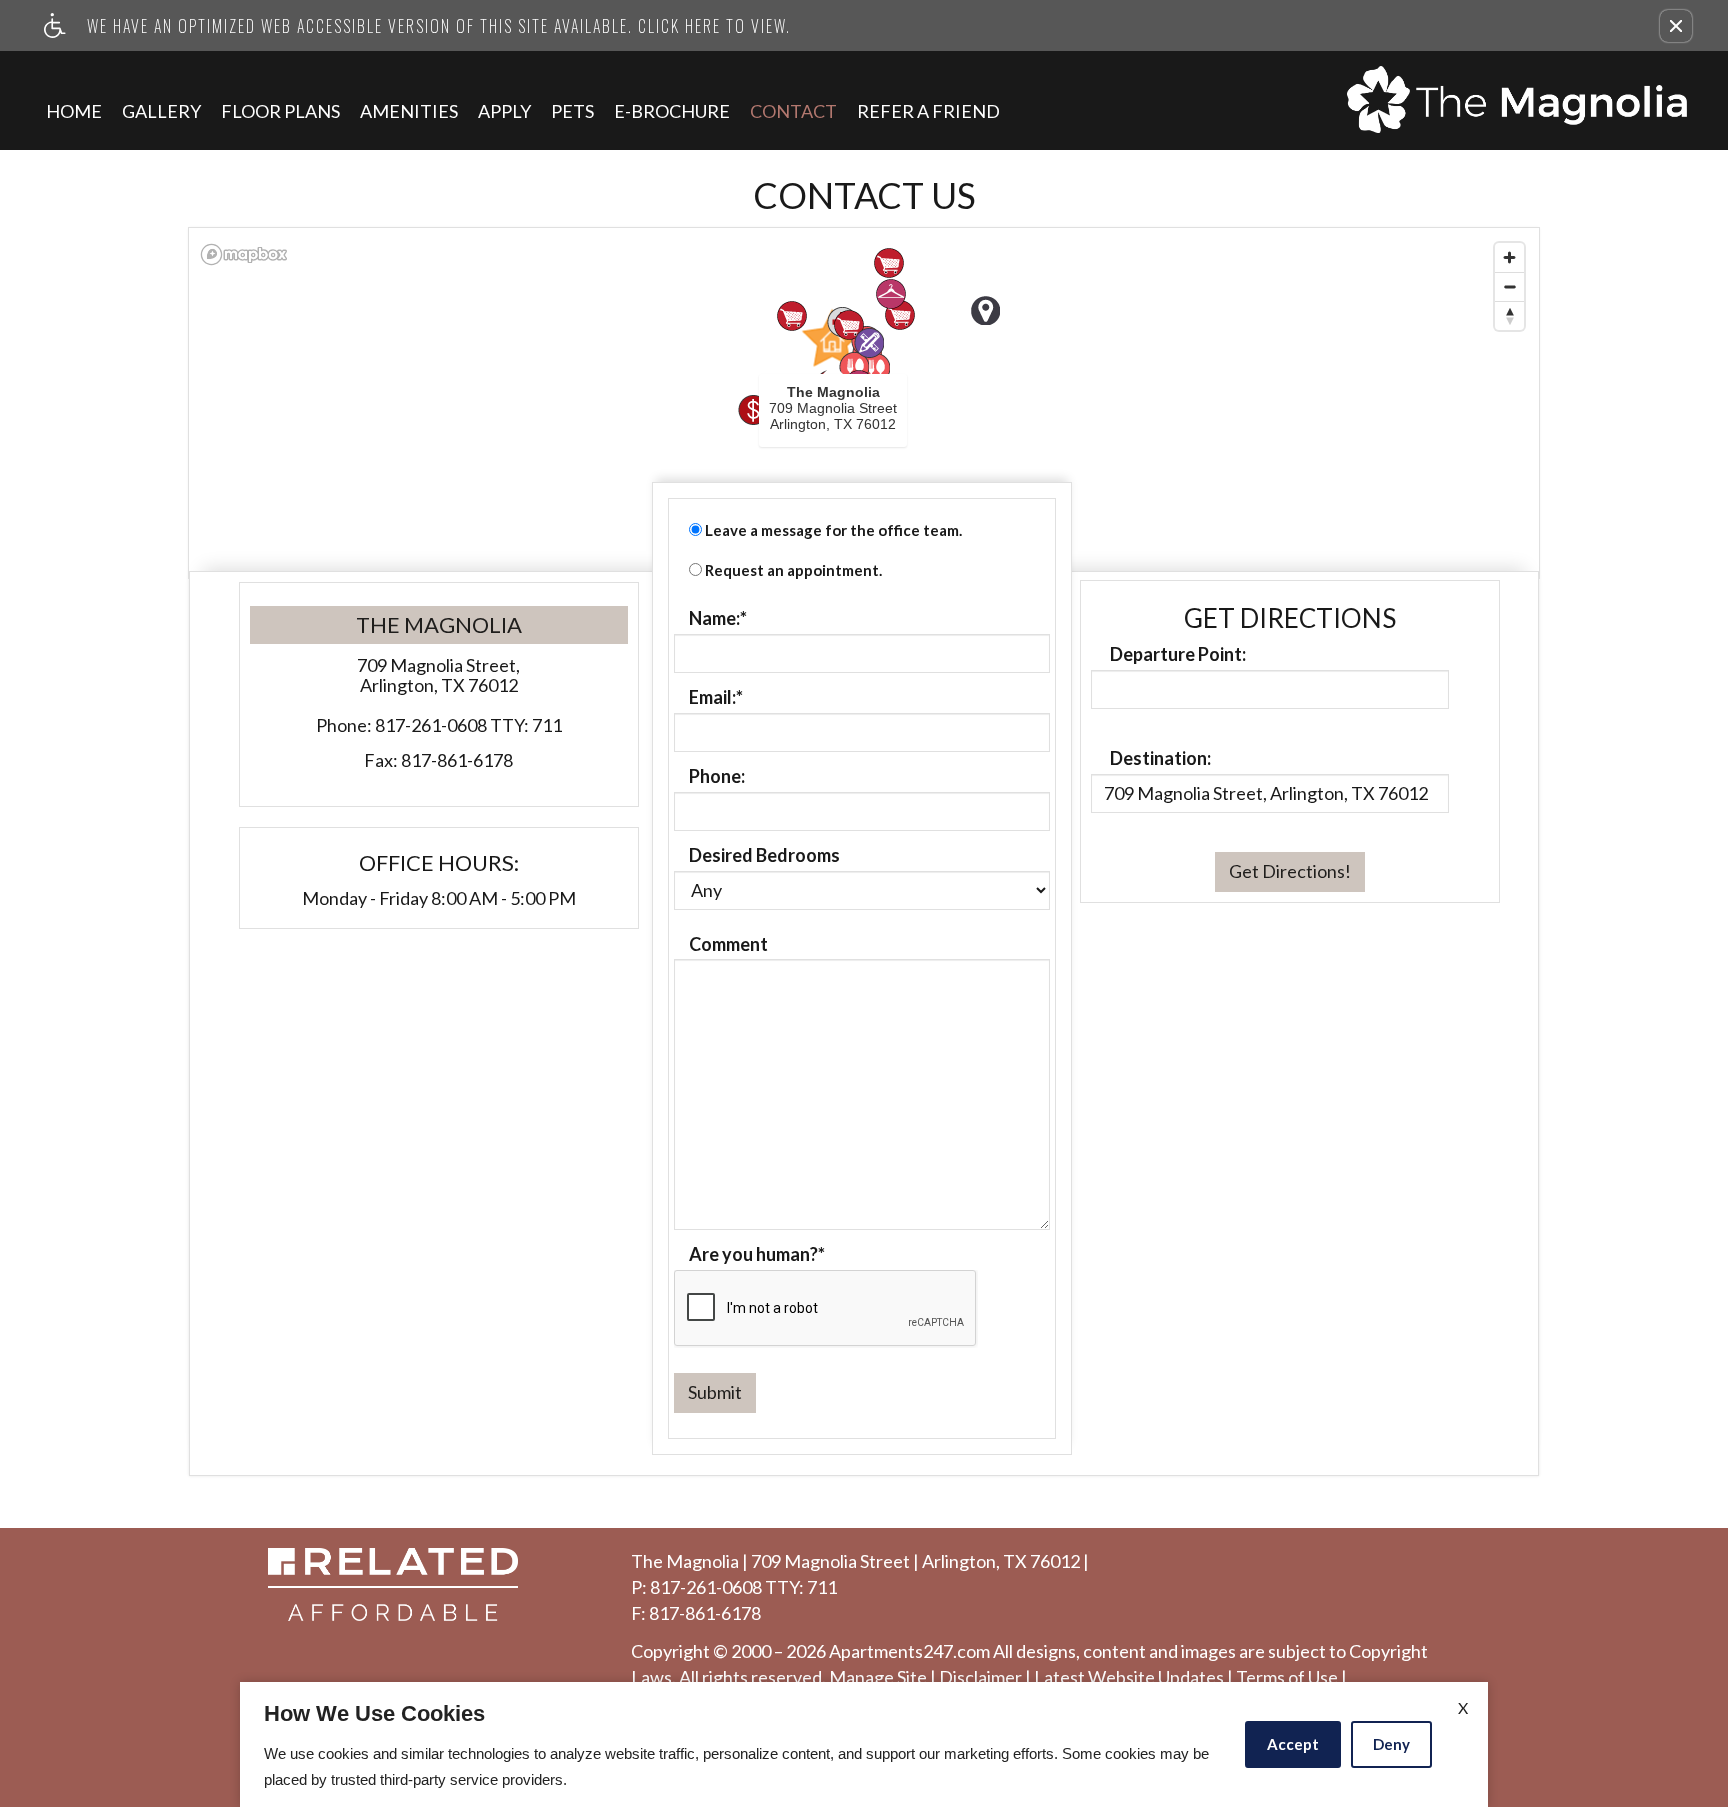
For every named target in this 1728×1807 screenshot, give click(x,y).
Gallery (161, 111)
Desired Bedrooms (764, 856)
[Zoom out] (1509, 286)
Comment (728, 945)
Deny (1391, 1744)
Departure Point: (1178, 655)
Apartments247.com (909, 1652)
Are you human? (757, 1255)
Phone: (717, 777)
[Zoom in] (1509, 257)
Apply (504, 111)
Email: (716, 698)
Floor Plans (280, 111)
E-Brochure (672, 111)
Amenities (409, 111)
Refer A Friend (928, 111)
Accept (1293, 1744)
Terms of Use (1287, 1678)
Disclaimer (980, 1678)
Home (74, 111)
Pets (572, 111)
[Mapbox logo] (244, 254)
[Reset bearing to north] (1509, 315)
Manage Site (878, 1678)
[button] (1676, 26)
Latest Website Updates (1129, 1678)
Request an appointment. (793, 570)
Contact (793, 111)
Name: (718, 619)
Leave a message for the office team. (833, 530)
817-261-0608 (468, 726)
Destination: (1160, 759)
